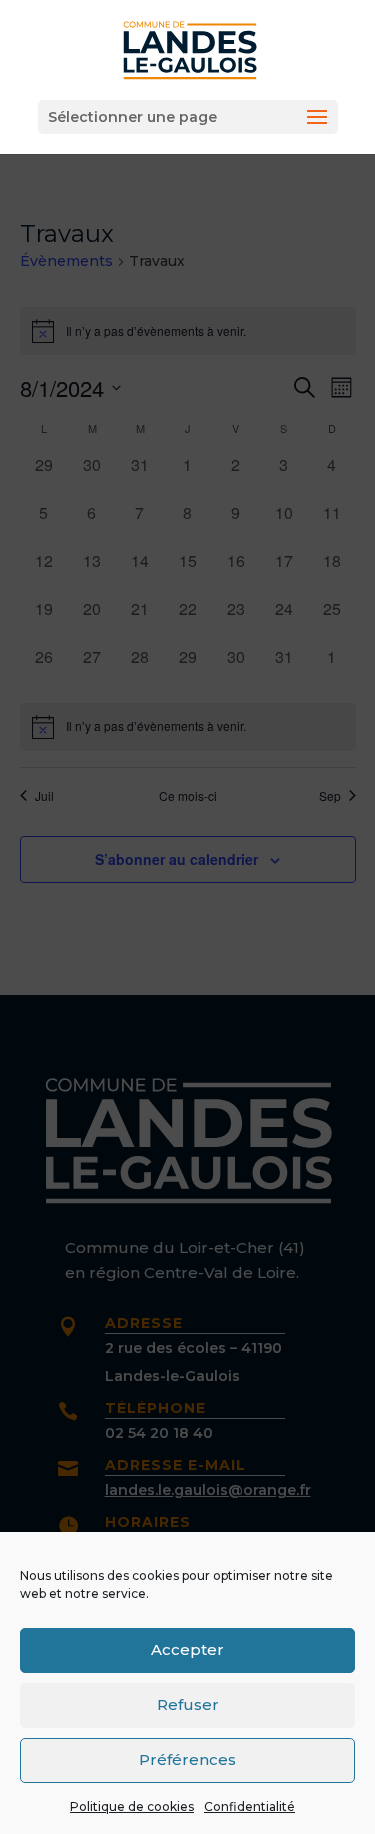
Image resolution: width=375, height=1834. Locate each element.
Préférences (187, 1759)
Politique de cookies (132, 1806)
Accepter (187, 1649)
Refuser (188, 1704)
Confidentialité (249, 1806)
